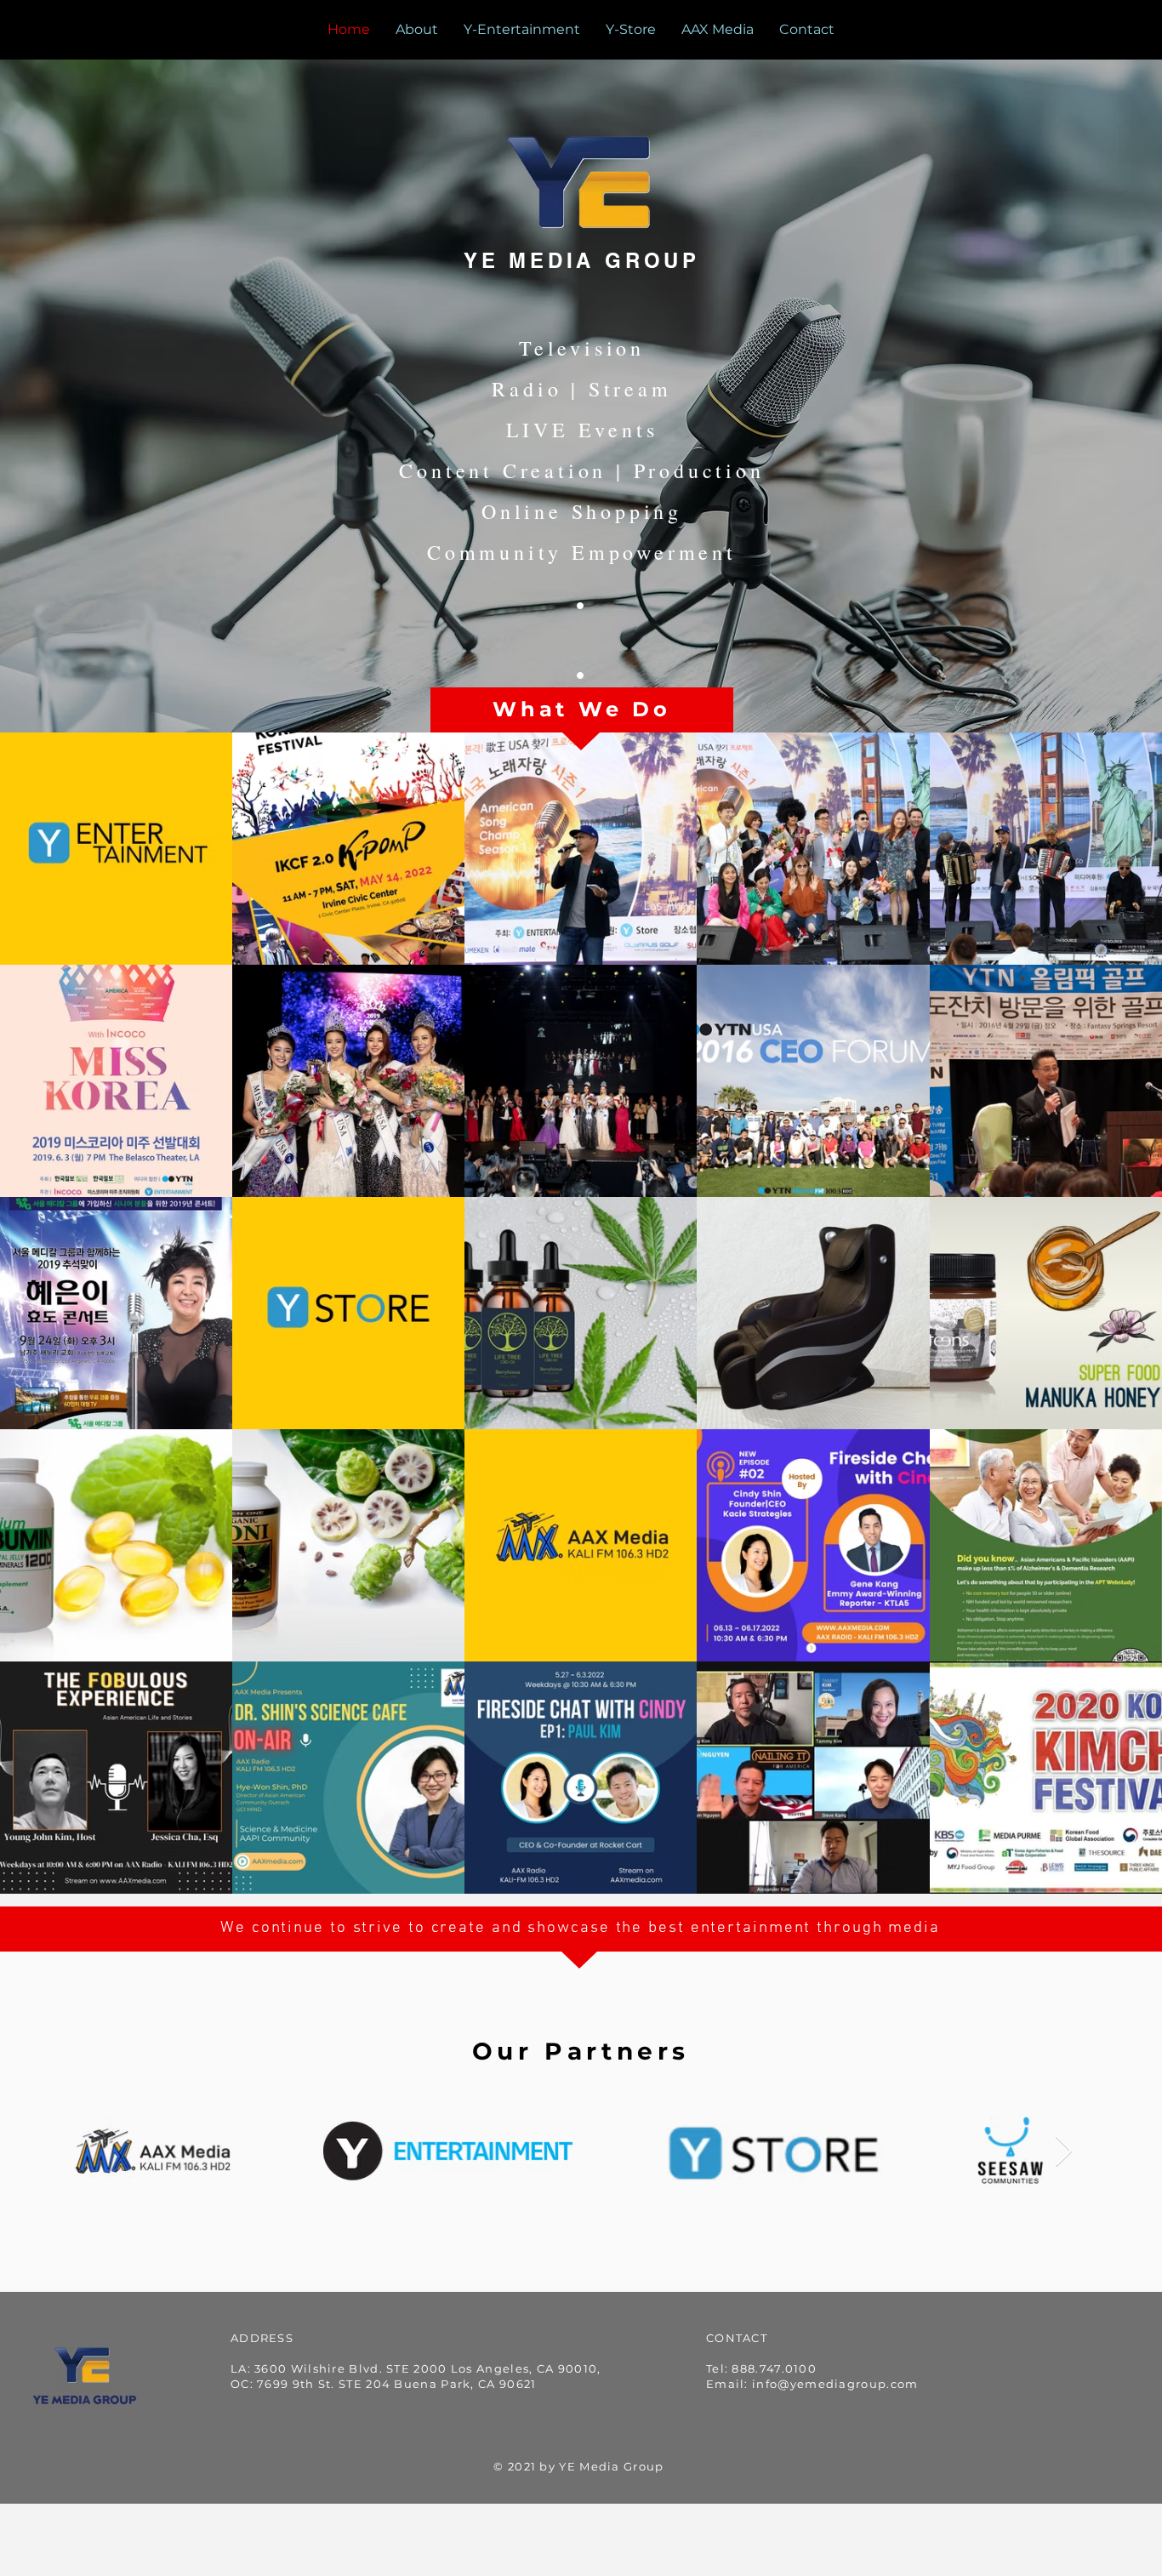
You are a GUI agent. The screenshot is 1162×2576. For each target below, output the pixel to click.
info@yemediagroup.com (835, 2384)
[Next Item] (1064, 2152)
